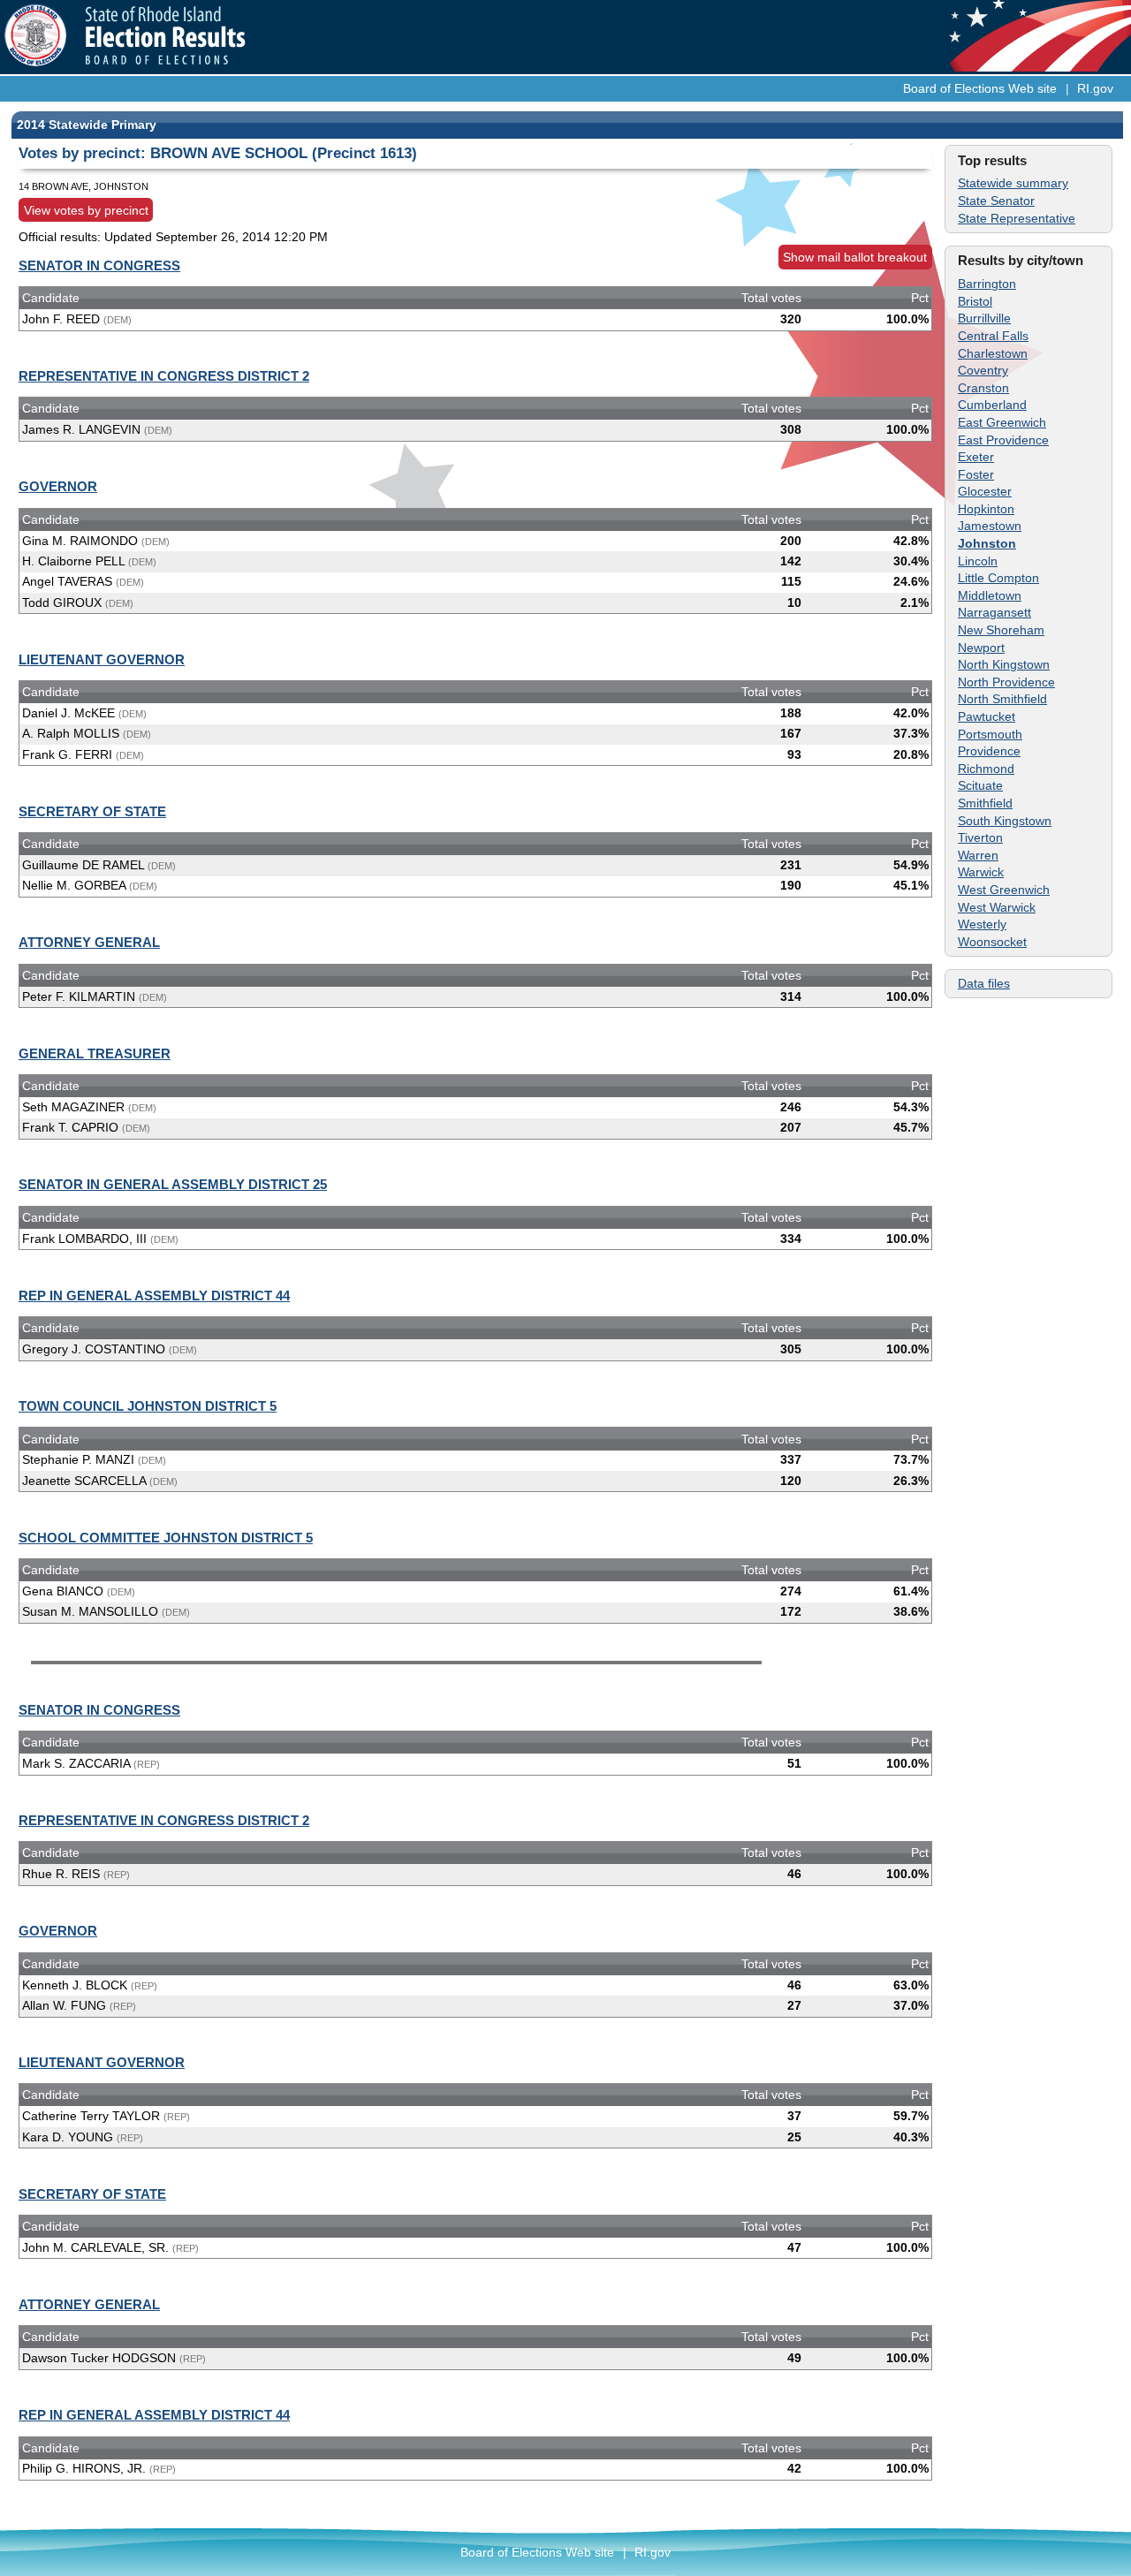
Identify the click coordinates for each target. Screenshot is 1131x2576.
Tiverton (980, 837)
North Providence (1006, 682)
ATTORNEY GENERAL (89, 942)
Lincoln (978, 561)
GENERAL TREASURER (95, 1053)
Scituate (980, 785)
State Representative (1017, 218)
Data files (984, 983)
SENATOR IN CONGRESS (99, 265)
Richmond (986, 769)
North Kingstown (1004, 664)
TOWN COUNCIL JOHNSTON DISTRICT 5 (148, 1406)
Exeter (976, 457)
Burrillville (984, 318)
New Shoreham (1001, 630)
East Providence (1003, 440)
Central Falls (993, 336)
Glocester (985, 491)
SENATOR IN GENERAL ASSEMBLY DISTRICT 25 (173, 1184)
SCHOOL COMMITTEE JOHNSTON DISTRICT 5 (166, 1538)
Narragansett (994, 612)
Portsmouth (990, 734)
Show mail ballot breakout (855, 257)
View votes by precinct (86, 210)
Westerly (982, 924)
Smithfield (985, 803)
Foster (976, 474)
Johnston (987, 543)
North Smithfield (1002, 699)
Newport (981, 648)
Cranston (983, 388)
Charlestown (993, 353)
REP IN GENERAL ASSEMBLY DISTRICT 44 (154, 1296)
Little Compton (998, 578)
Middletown (990, 595)
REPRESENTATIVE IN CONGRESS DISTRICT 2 (164, 376)
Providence (989, 751)
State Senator (996, 201)
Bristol (975, 301)
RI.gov (1095, 88)
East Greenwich (1002, 422)
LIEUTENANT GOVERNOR (102, 659)
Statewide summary (1013, 183)
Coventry (983, 370)
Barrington (987, 284)
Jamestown (990, 526)
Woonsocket (992, 942)
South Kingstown (1005, 821)
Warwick (981, 872)
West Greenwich (1004, 890)
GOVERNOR (58, 486)
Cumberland (992, 405)
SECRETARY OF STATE (92, 811)
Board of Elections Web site (980, 88)
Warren (978, 855)
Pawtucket (987, 716)
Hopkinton (986, 509)
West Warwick (997, 907)
